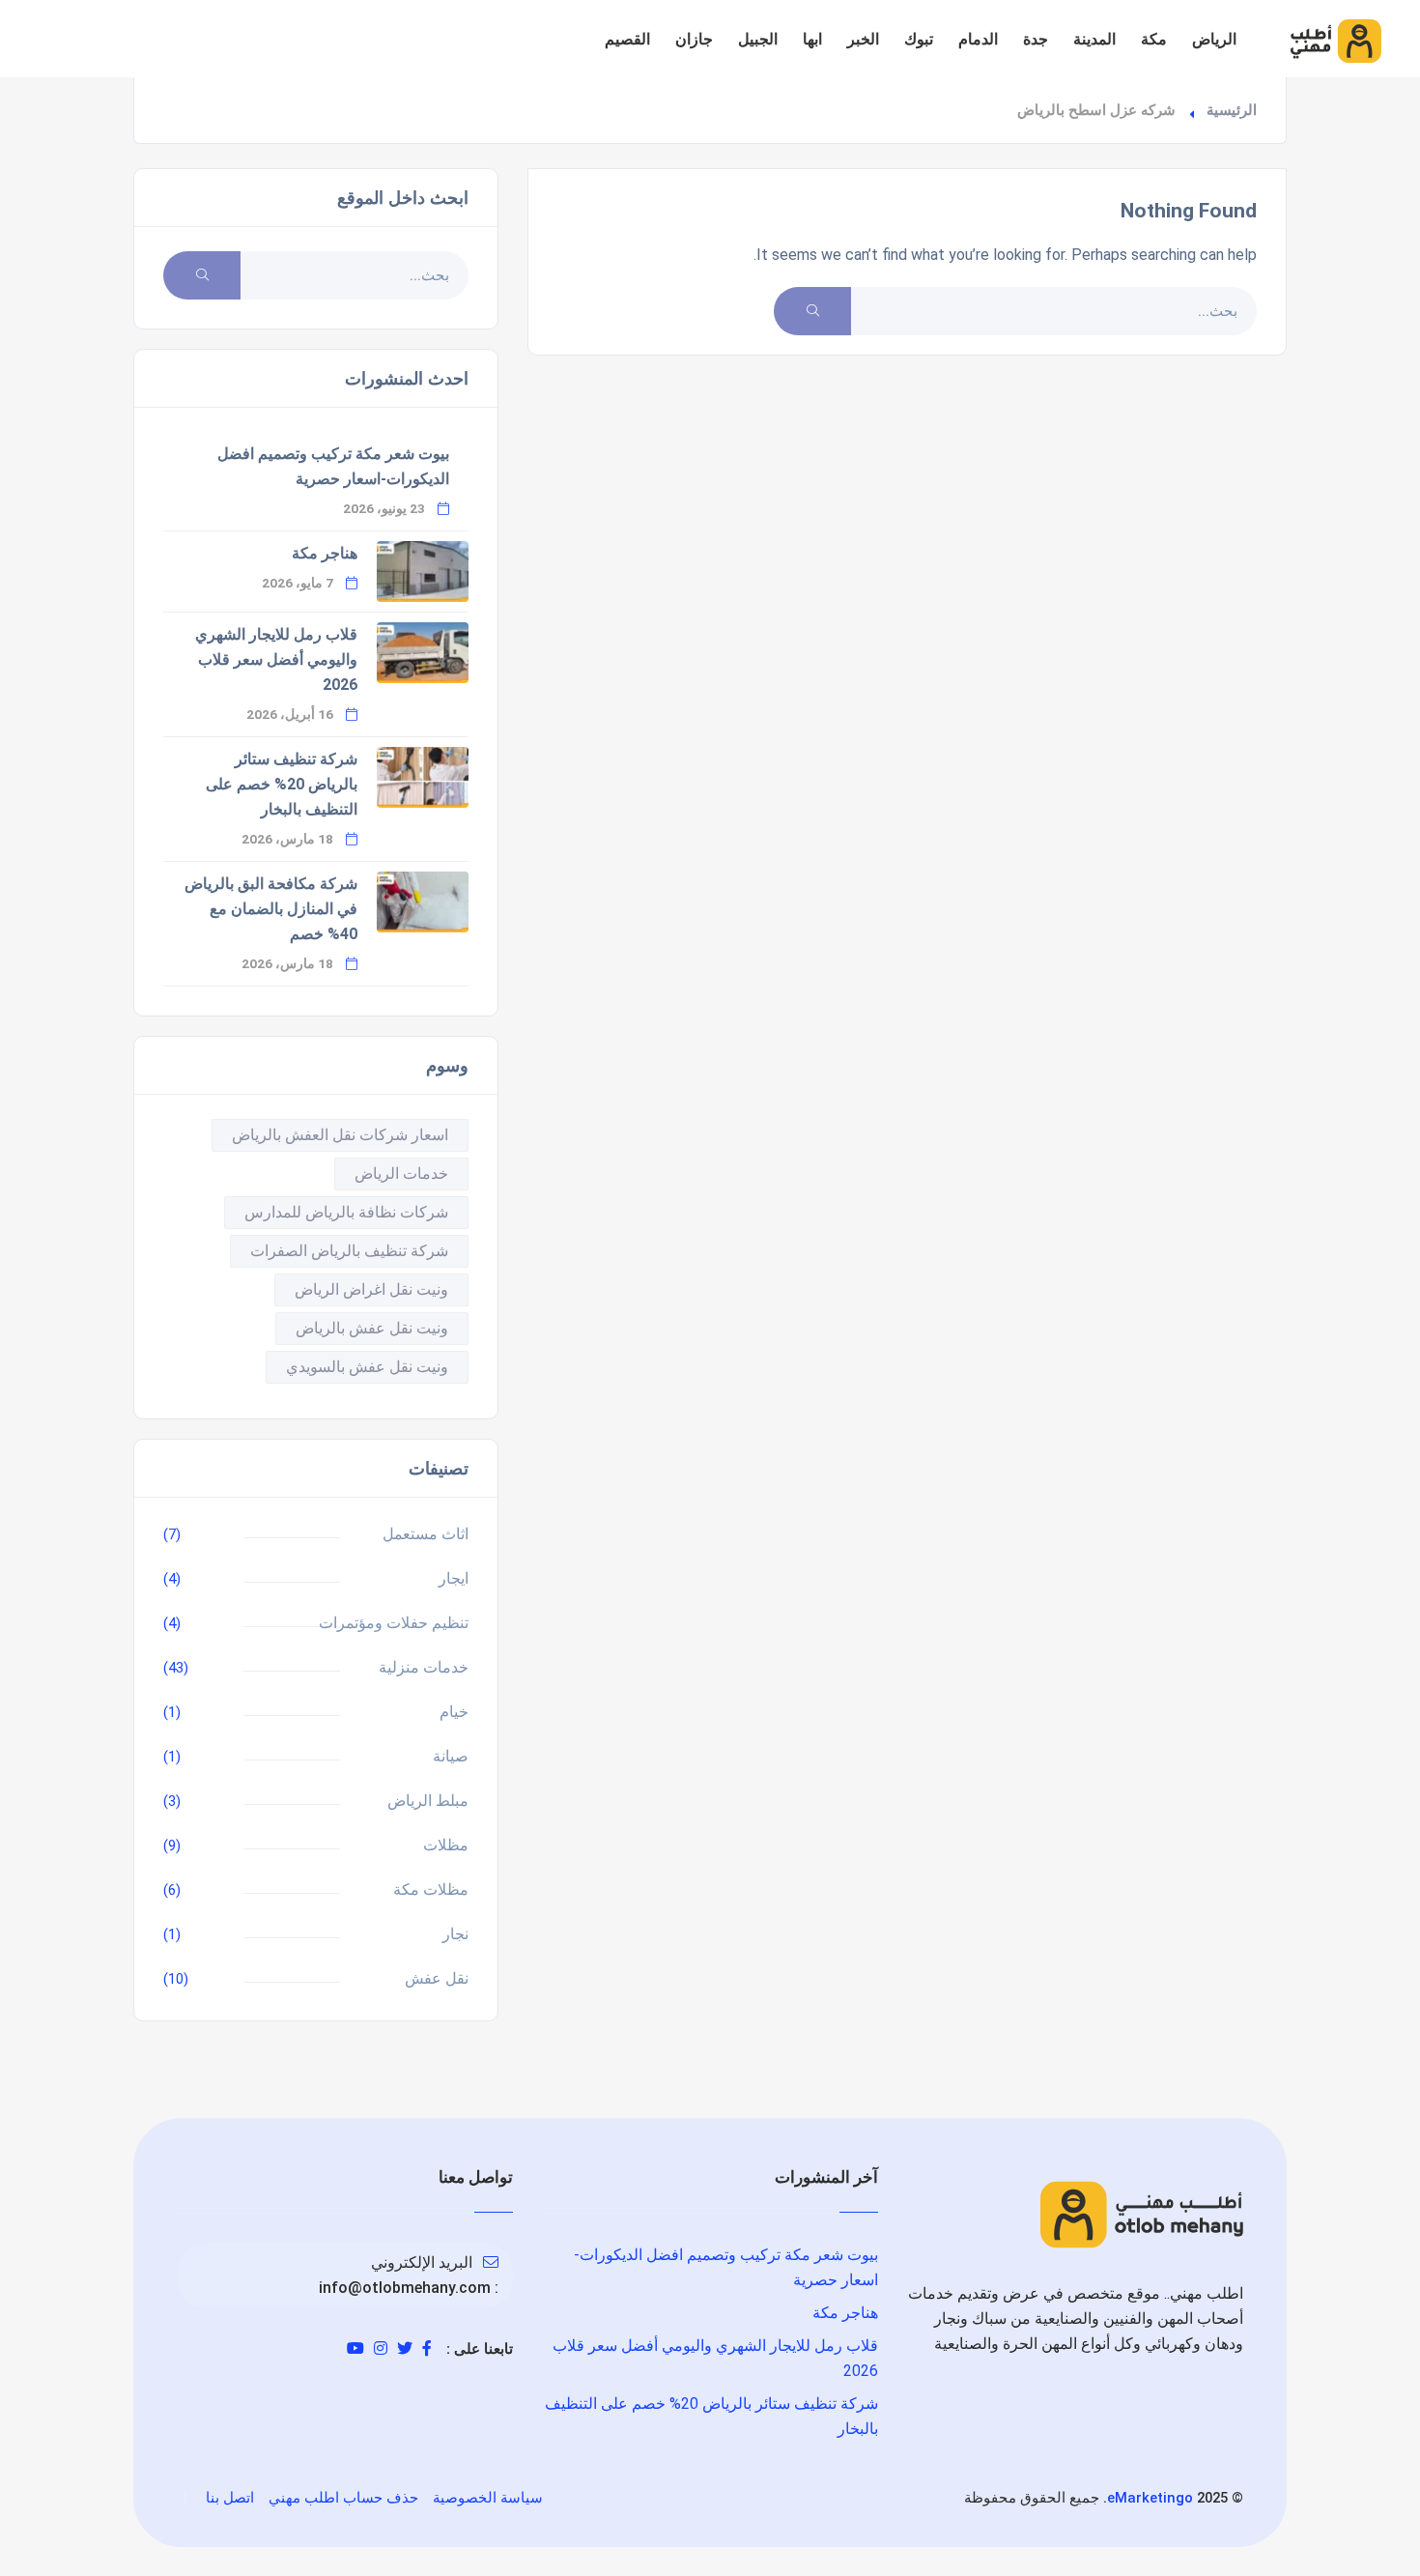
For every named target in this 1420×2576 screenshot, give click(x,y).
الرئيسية (1232, 110)
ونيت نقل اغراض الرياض (371, 1289)
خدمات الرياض (401, 1174)
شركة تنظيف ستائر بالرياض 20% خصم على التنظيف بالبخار (282, 784)
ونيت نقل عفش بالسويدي (367, 1367)
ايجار (454, 1578)
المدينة (1094, 39)
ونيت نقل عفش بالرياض (372, 1328)
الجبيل (758, 39)
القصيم (627, 39)
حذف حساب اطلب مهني (343, 2498)
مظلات (446, 1845)
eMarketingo (1150, 2498)
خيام (454, 1712)
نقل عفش (437, 1978)
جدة (1036, 39)
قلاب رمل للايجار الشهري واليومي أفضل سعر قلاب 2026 (276, 659)
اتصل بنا (230, 2498)
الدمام (978, 39)
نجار (455, 1934)
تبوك (919, 39)
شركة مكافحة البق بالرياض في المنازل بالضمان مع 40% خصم (271, 909)
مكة (1154, 39)
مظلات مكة (431, 1889)
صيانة (451, 1756)
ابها (812, 39)
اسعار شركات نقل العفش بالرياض (340, 1135)
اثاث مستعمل (426, 1534)
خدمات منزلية (424, 1667)
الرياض (1214, 39)
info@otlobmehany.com (405, 2288)
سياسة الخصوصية (488, 2498)
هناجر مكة (325, 553)
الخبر (863, 39)
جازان (694, 39)
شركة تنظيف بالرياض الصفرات (349, 1251)
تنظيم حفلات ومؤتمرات (394, 1623)
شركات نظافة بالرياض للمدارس (346, 1212)
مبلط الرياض (428, 1801)
